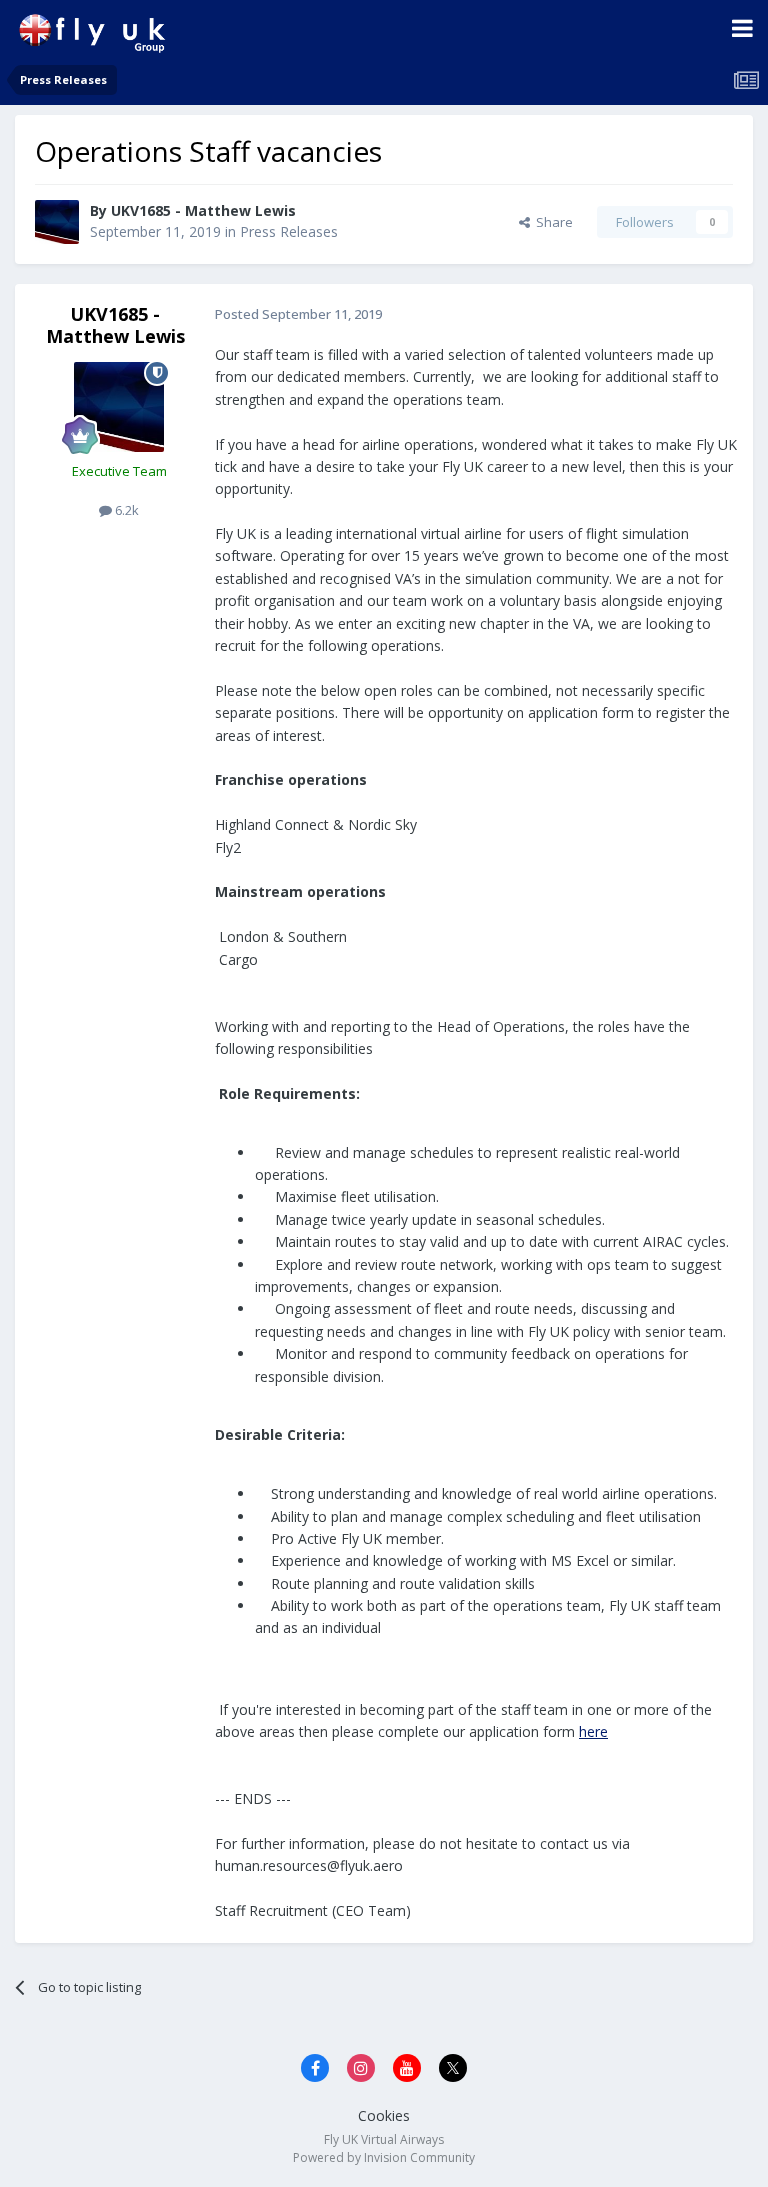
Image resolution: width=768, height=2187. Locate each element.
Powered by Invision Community (384, 2157)
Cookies (384, 2115)
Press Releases (289, 231)
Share (551, 222)
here (593, 1731)
